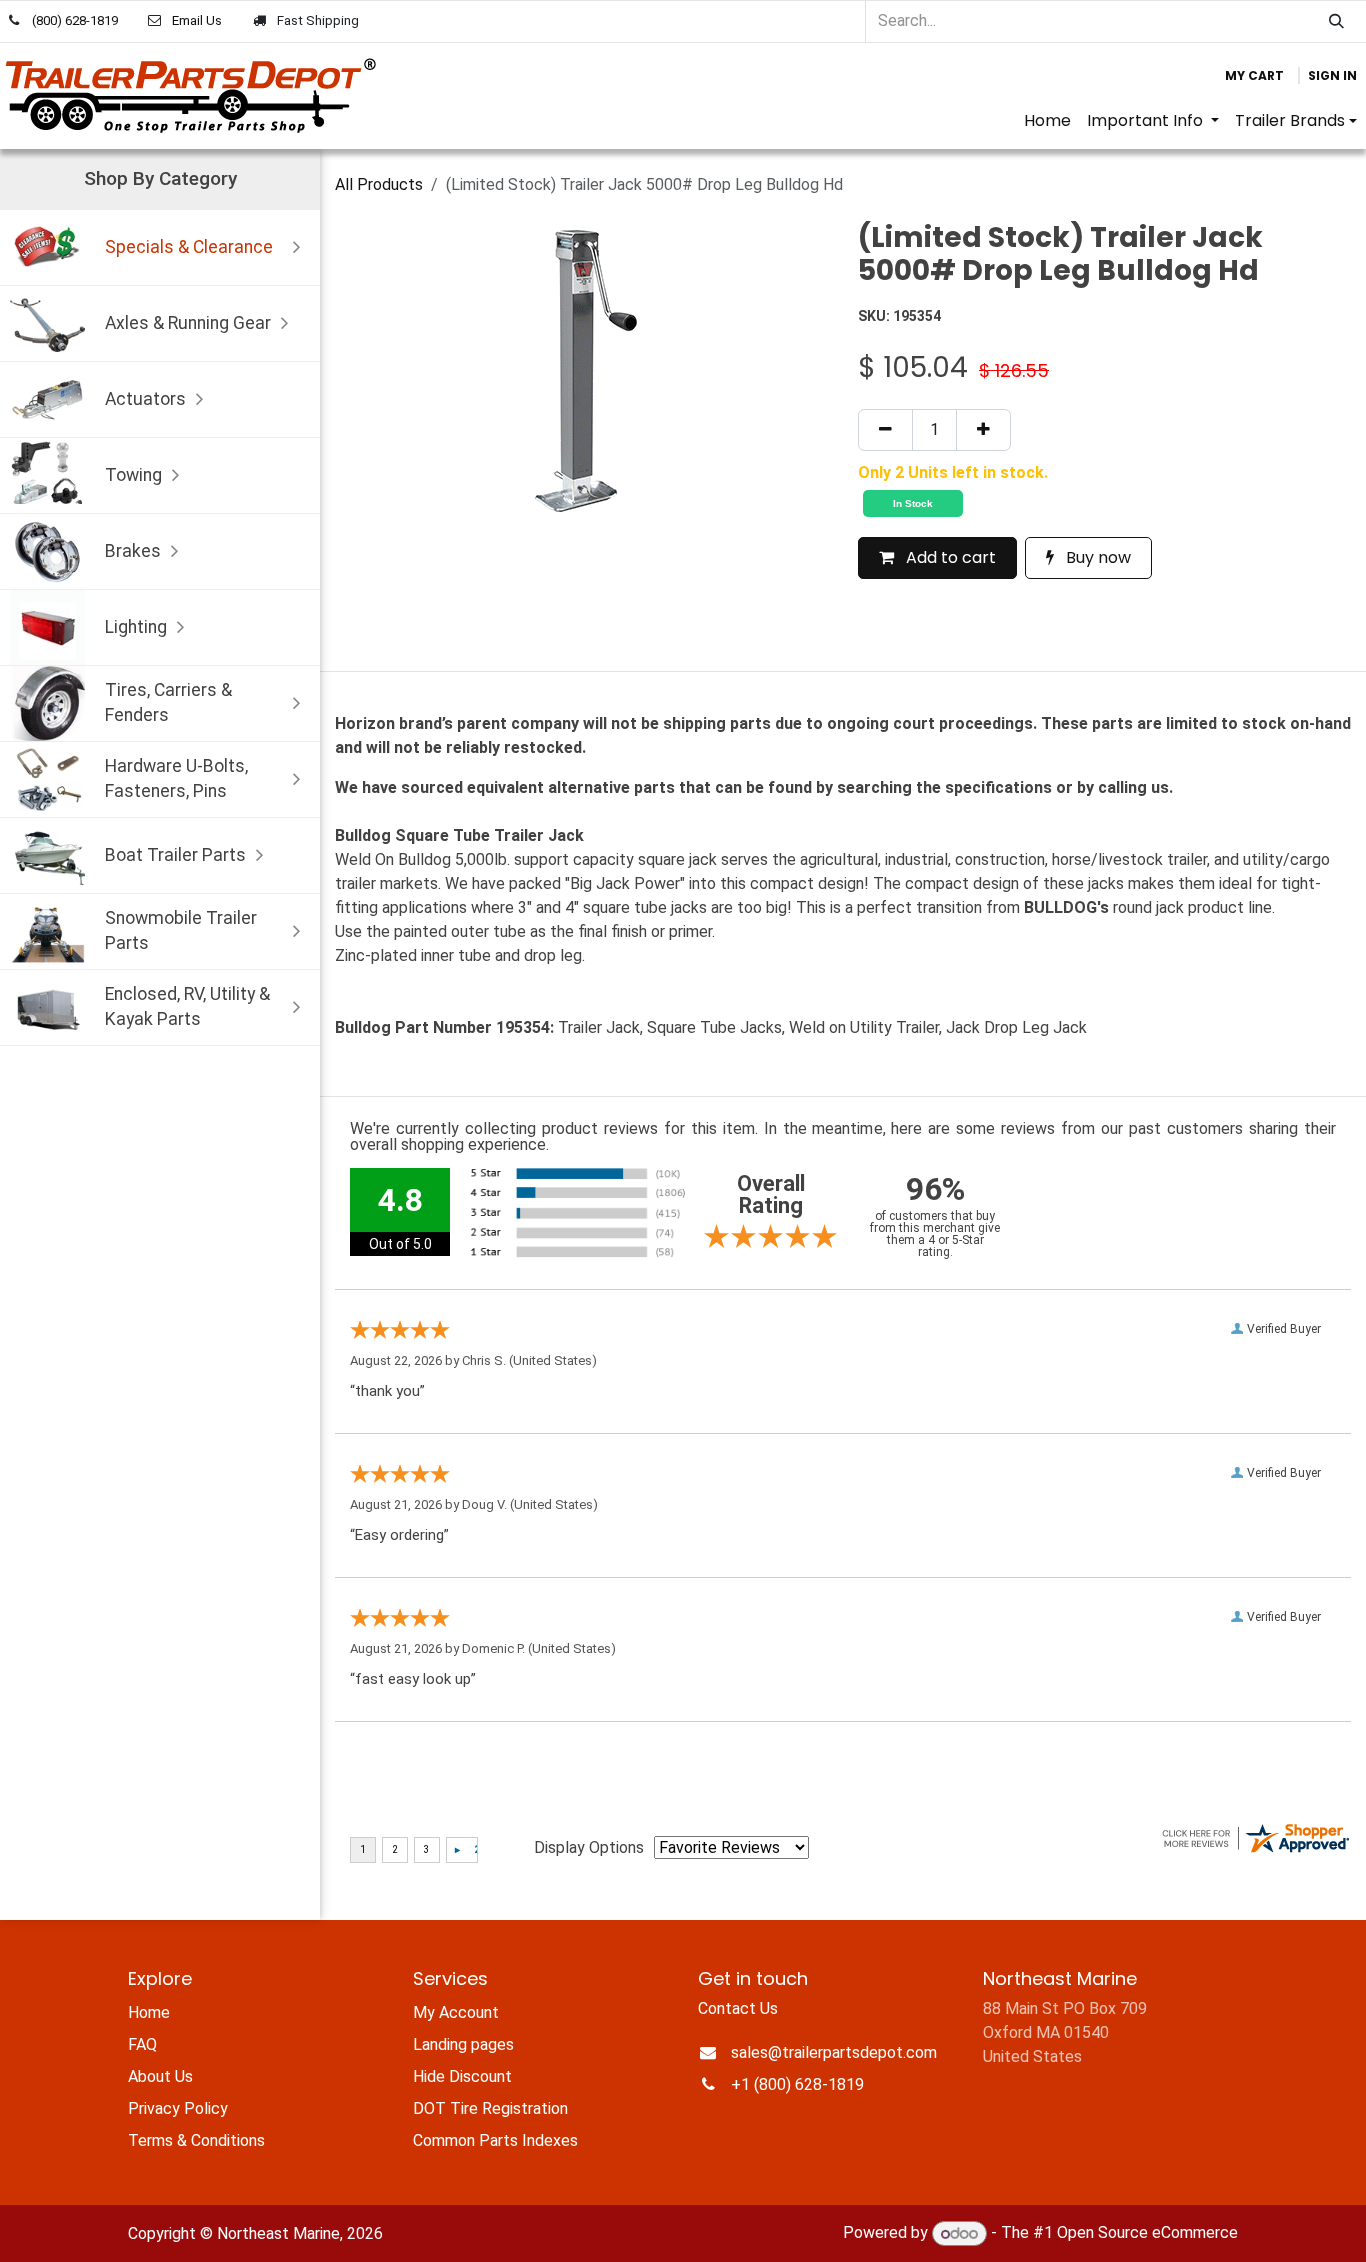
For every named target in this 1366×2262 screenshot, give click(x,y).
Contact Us (738, 2008)
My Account (456, 2012)
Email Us (197, 20)
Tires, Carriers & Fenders (168, 702)
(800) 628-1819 (75, 20)
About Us (160, 2076)
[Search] (1336, 21)
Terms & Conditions (196, 2140)
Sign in (1332, 75)
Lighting (136, 627)
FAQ (142, 2044)
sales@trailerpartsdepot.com (834, 2052)
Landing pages (463, 2044)
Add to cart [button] (949, 557)
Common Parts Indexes (495, 2140)
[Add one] (983, 430)
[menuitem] (1047, 121)
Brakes (133, 551)
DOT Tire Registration (490, 2108)
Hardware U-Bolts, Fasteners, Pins (176, 778)
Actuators (145, 399)
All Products (379, 184)
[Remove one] (885, 430)
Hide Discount (462, 2076)
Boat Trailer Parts (175, 855)
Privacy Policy (178, 2108)
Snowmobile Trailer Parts (181, 930)
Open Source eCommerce (1147, 2233)
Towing (133, 475)
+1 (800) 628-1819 (797, 2084)
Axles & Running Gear (188, 323)
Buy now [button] (1096, 557)
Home (149, 2012)
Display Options (589, 1847)
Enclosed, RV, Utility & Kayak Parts (187, 1006)
